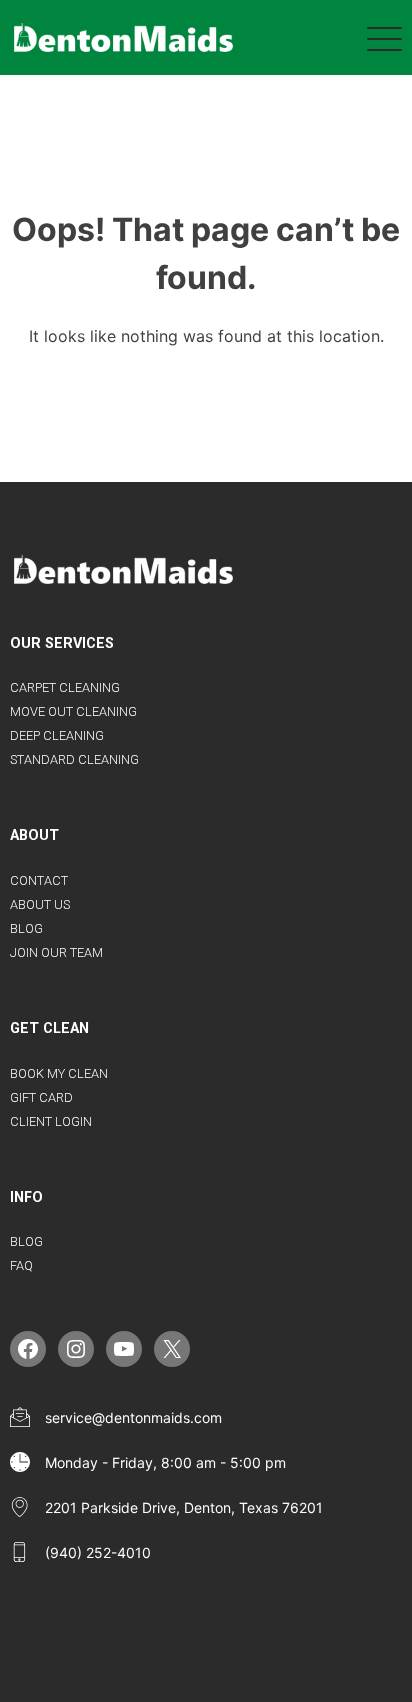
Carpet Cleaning (65, 687)
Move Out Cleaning (73, 711)
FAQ (21, 1265)
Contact (39, 880)
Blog (26, 928)
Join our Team (56, 952)
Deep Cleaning (57, 735)
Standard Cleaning (74, 759)
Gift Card (41, 1097)
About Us (40, 904)
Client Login (51, 1121)
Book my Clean (59, 1073)
